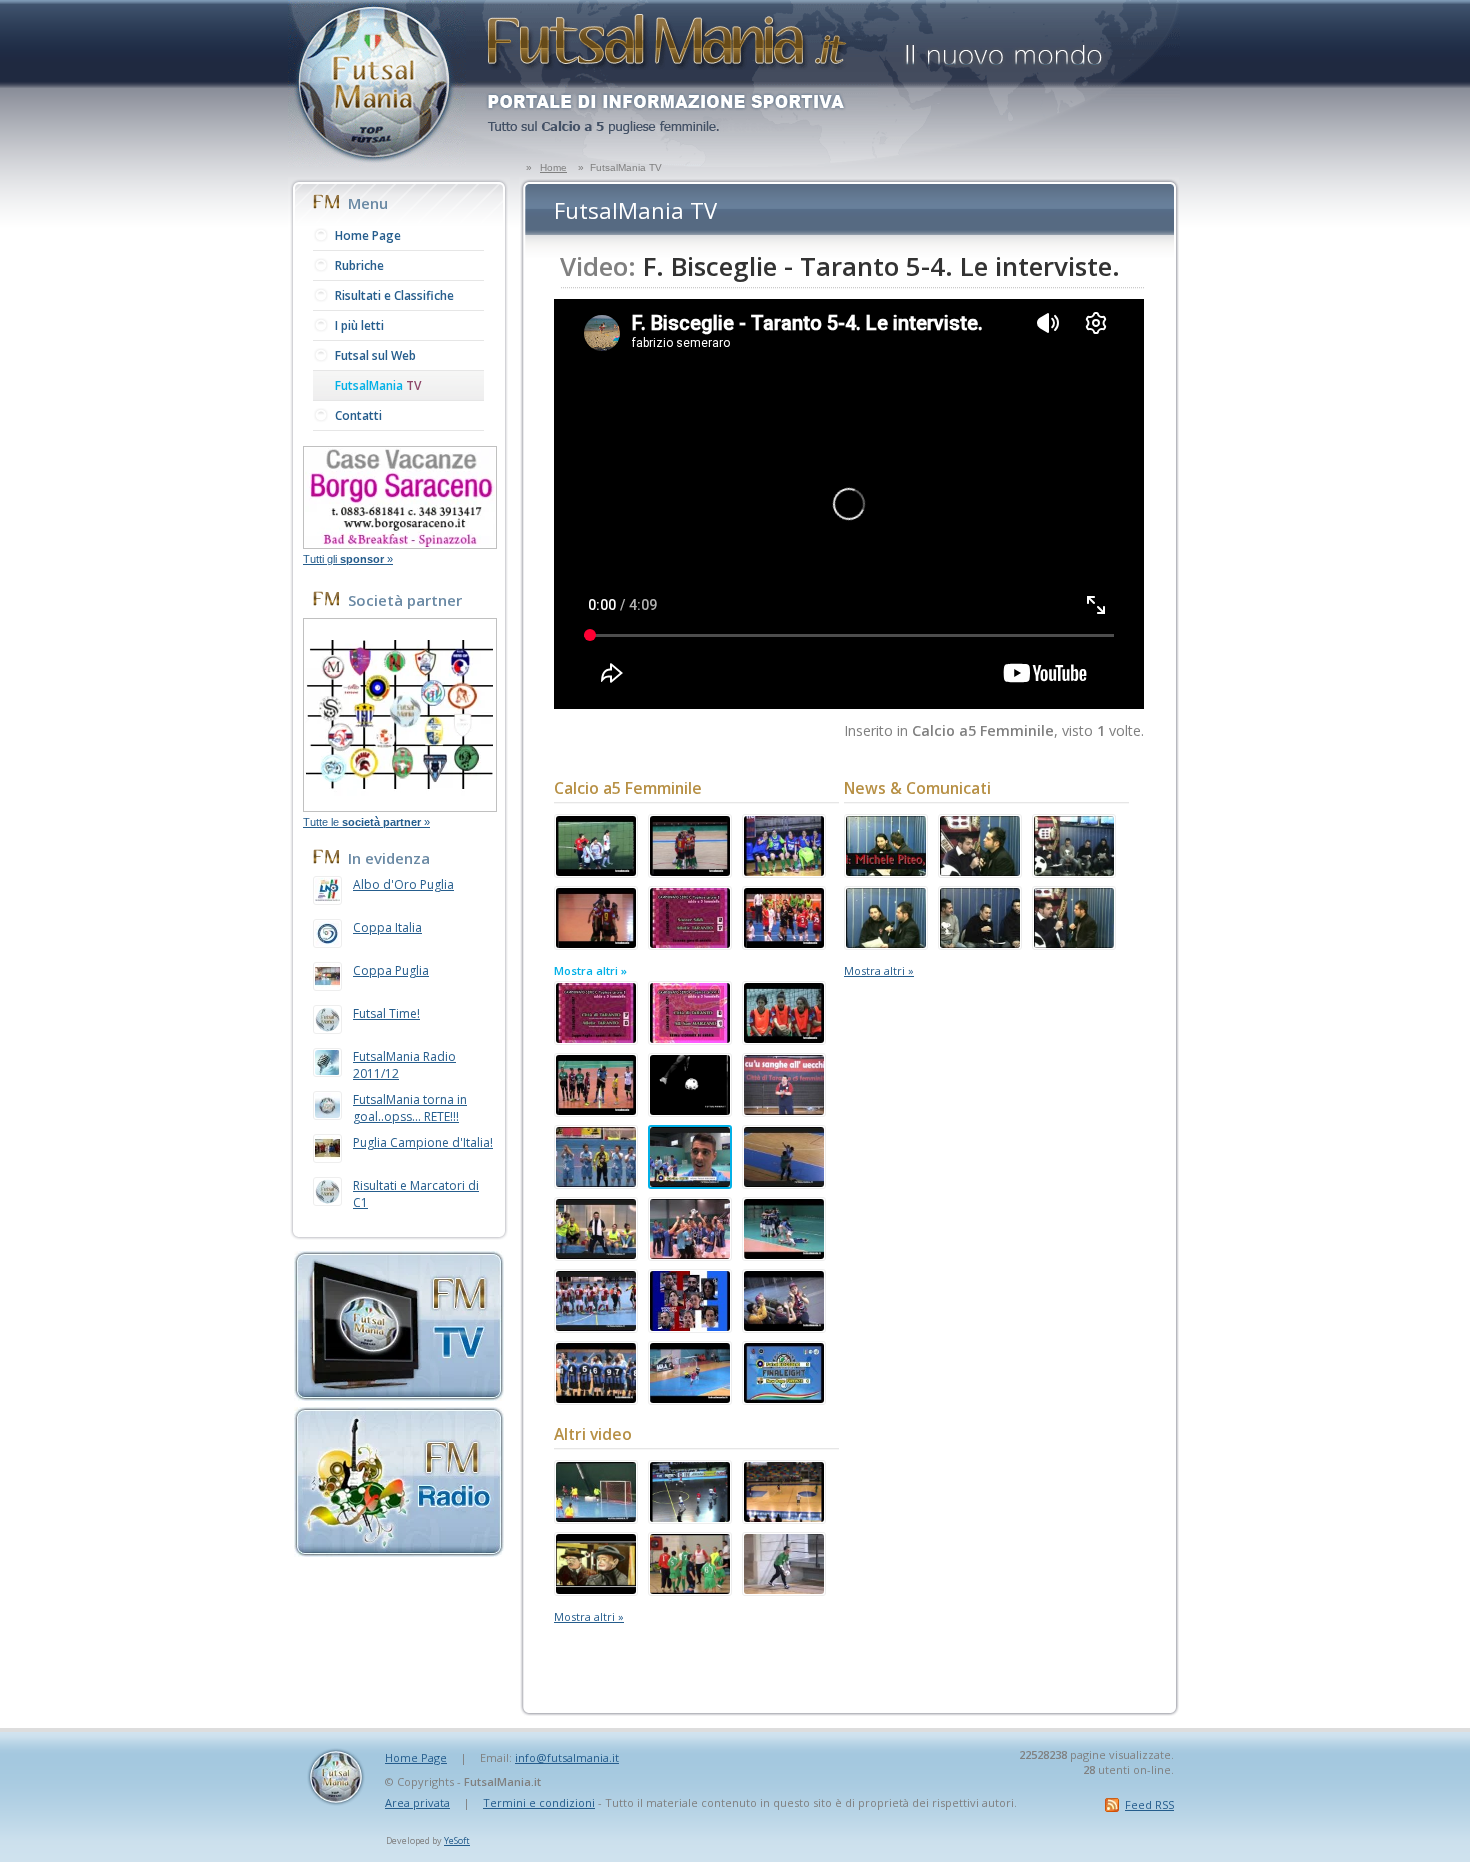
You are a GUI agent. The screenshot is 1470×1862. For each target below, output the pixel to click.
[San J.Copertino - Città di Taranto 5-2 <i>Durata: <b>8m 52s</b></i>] (596, 943)
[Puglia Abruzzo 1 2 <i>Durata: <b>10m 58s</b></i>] (784, 1517)
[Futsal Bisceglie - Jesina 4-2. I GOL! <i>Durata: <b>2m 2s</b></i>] (690, 1398)
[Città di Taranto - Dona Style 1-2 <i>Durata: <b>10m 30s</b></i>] (784, 1110)
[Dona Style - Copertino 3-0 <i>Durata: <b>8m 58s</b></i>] (596, 1326)
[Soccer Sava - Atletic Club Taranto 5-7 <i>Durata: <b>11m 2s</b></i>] (690, 943)
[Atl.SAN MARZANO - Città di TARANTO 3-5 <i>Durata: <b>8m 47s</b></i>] (596, 1110)
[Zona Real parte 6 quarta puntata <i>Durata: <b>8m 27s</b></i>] (1074, 871)
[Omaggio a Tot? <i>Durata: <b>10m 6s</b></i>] (596, 1589)
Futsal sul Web (375, 355)
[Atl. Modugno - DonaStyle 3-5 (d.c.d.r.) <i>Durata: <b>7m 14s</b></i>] (596, 1182)
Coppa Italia (387, 927)
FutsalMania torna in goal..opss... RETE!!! (410, 1108)
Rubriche (359, 265)
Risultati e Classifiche (394, 295)
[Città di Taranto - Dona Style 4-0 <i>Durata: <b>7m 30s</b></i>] (784, 1326)
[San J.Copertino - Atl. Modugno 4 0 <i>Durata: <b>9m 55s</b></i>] (690, 871)
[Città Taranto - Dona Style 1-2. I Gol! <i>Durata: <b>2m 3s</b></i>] (784, 1182)
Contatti (358, 415)
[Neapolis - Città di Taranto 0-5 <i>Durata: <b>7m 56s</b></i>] (596, 1517)
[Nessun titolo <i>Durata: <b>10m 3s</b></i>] (690, 1589)
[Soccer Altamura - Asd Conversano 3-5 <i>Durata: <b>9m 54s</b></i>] (596, 871)
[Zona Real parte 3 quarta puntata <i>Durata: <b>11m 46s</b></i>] (1074, 943)
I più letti (359, 325)
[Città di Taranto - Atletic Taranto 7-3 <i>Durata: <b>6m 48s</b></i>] (596, 1038)
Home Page (368, 235)
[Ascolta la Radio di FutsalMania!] (399, 1551)
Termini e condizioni (539, 1802)
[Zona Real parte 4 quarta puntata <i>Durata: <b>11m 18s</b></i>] (980, 943)
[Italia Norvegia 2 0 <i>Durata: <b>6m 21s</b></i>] (690, 1517)
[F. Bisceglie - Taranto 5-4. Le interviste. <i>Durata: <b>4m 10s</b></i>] (690, 1182)
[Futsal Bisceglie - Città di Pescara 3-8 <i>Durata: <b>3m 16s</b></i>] (596, 1398)
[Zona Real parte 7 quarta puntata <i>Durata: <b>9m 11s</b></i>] (980, 871)
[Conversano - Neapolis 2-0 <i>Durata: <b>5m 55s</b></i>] (784, 943)
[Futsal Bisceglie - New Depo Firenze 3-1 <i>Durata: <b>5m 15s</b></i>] (784, 1398)
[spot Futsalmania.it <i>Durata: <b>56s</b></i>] (690, 1110)
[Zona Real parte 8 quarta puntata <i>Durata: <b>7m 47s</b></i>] (886, 871)
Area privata (417, 1802)
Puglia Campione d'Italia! (423, 1142)
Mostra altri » (590, 970)
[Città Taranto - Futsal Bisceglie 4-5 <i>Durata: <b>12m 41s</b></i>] (690, 1254)
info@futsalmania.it (567, 1757)
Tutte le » (366, 822)
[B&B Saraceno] (400, 543)
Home (553, 167)
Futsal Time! (386, 1013)
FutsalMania (378, 385)
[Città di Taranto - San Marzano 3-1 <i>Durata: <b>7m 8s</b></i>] (690, 1038)
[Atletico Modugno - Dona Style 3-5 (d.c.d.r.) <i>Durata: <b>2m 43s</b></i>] (596, 1254)
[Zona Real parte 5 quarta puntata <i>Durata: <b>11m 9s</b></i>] (886, 943)
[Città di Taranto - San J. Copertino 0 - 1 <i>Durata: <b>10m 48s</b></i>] (784, 871)
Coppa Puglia (391, 970)
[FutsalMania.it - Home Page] (377, 161)
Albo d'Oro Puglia (403, 884)
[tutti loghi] (400, 806)
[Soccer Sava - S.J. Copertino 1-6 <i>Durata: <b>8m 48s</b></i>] (784, 1038)
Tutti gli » (348, 559)
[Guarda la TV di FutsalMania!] (399, 1395)
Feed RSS (1149, 1804)
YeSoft (457, 1840)
